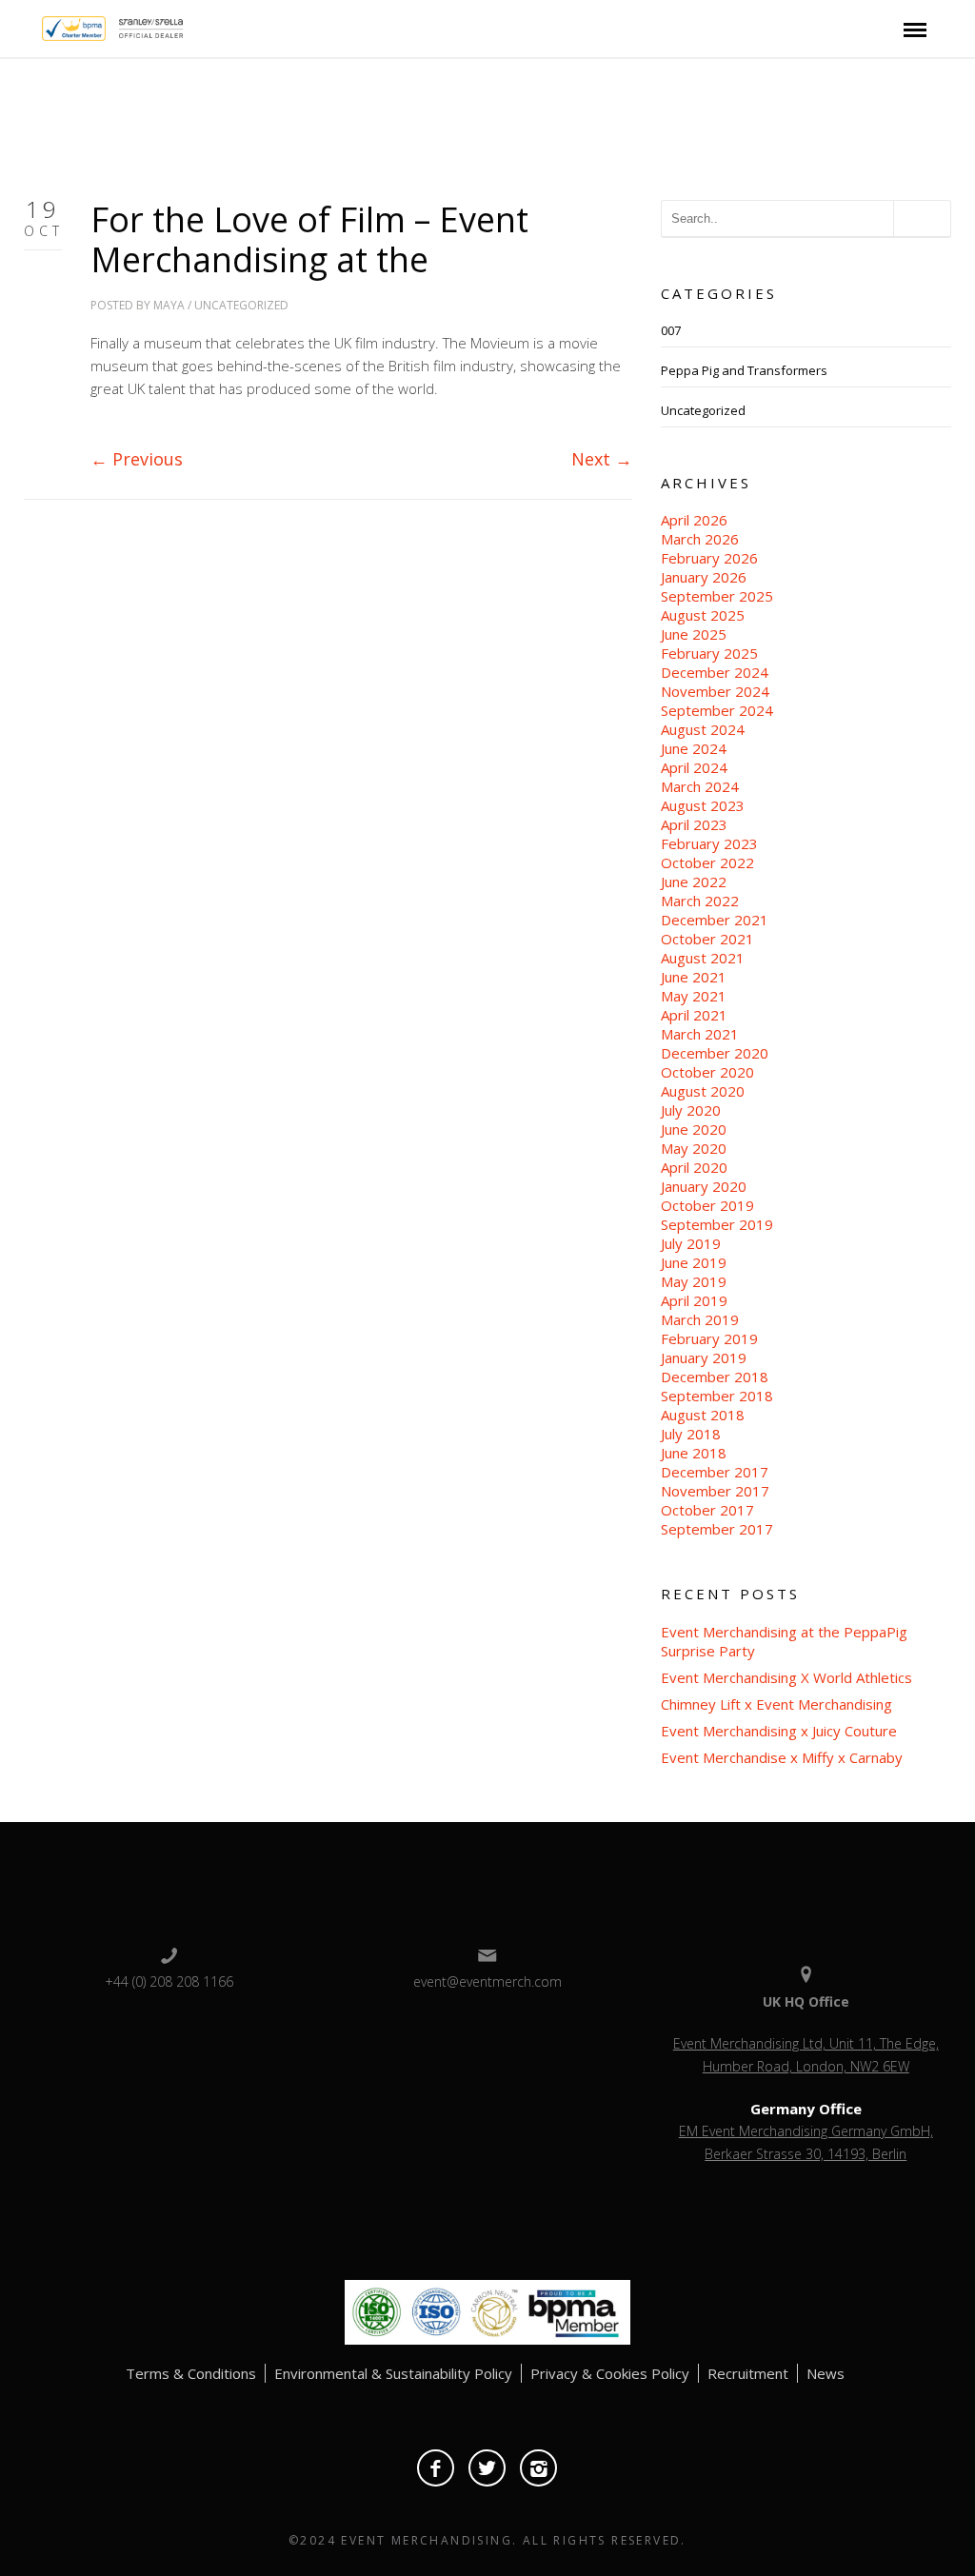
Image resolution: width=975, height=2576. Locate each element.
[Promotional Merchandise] (26, 27)
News (826, 2373)
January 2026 (704, 577)
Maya (169, 305)
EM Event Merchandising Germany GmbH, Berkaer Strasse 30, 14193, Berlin (806, 2142)
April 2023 (694, 824)
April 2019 (694, 1300)
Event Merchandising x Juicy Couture (779, 1731)
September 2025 (717, 596)
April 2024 (694, 767)
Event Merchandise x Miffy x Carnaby (782, 1757)
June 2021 (694, 977)
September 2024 (717, 710)
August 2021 (703, 958)
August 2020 (703, 1091)
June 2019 (694, 1262)
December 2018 (715, 1377)
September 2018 (717, 1396)
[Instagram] (538, 2468)
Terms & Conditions (191, 2373)
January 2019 (704, 1357)
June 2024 (694, 748)
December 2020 (715, 1053)
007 (671, 330)
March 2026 (700, 539)
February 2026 (709, 558)
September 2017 (717, 1529)
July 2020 (691, 1110)
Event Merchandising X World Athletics (786, 1677)
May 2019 (694, 1281)
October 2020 (707, 1072)
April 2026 (694, 520)
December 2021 (715, 920)
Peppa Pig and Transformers (744, 370)
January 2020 (704, 1186)
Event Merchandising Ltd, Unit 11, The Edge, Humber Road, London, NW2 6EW (806, 2055)
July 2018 (691, 1434)
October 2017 (707, 1510)
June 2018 (694, 1453)
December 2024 (715, 672)
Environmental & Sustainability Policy (393, 2373)
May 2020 (694, 1148)
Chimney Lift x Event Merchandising (776, 1704)
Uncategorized (241, 305)
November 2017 (715, 1491)
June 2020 (694, 1129)
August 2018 (703, 1415)
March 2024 (700, 786)
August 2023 (703, 805)
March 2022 (700, 901)
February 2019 (709, 1338)
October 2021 (707, 939)
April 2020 (694, 1167)
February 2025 (709, 653)
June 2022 (694, 882)
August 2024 (703, 729)
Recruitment (748, 2373)
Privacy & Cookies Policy (610, 2373)
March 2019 (700, 1319)
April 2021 (694, 1015)
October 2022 (707, 862)
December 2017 (715, 1472)
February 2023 (709, 843)
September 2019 (717, 1224)
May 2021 (694, 996)
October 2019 (707, 1205)
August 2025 (703, 615)
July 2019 (691, 1243)
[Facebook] (436, 2468)
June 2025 (694, 634)
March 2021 (700, 1034)
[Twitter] (487, 2468)
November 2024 (715, 691)
